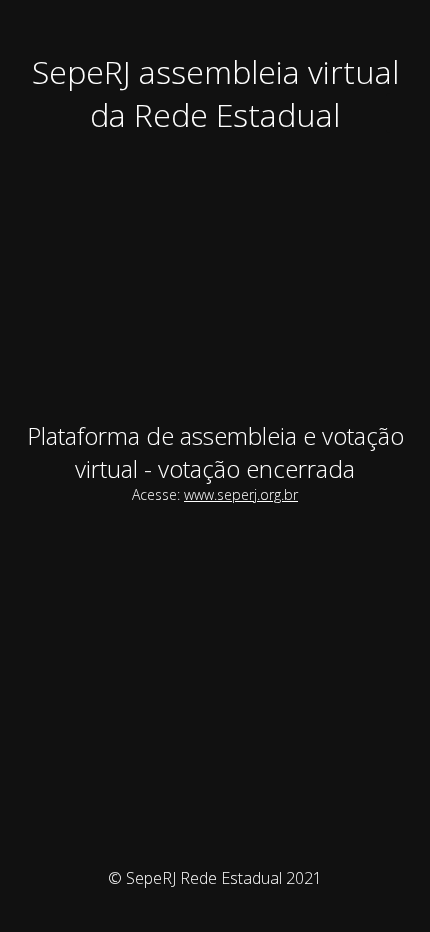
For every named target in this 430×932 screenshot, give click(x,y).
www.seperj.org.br (241, 494)
